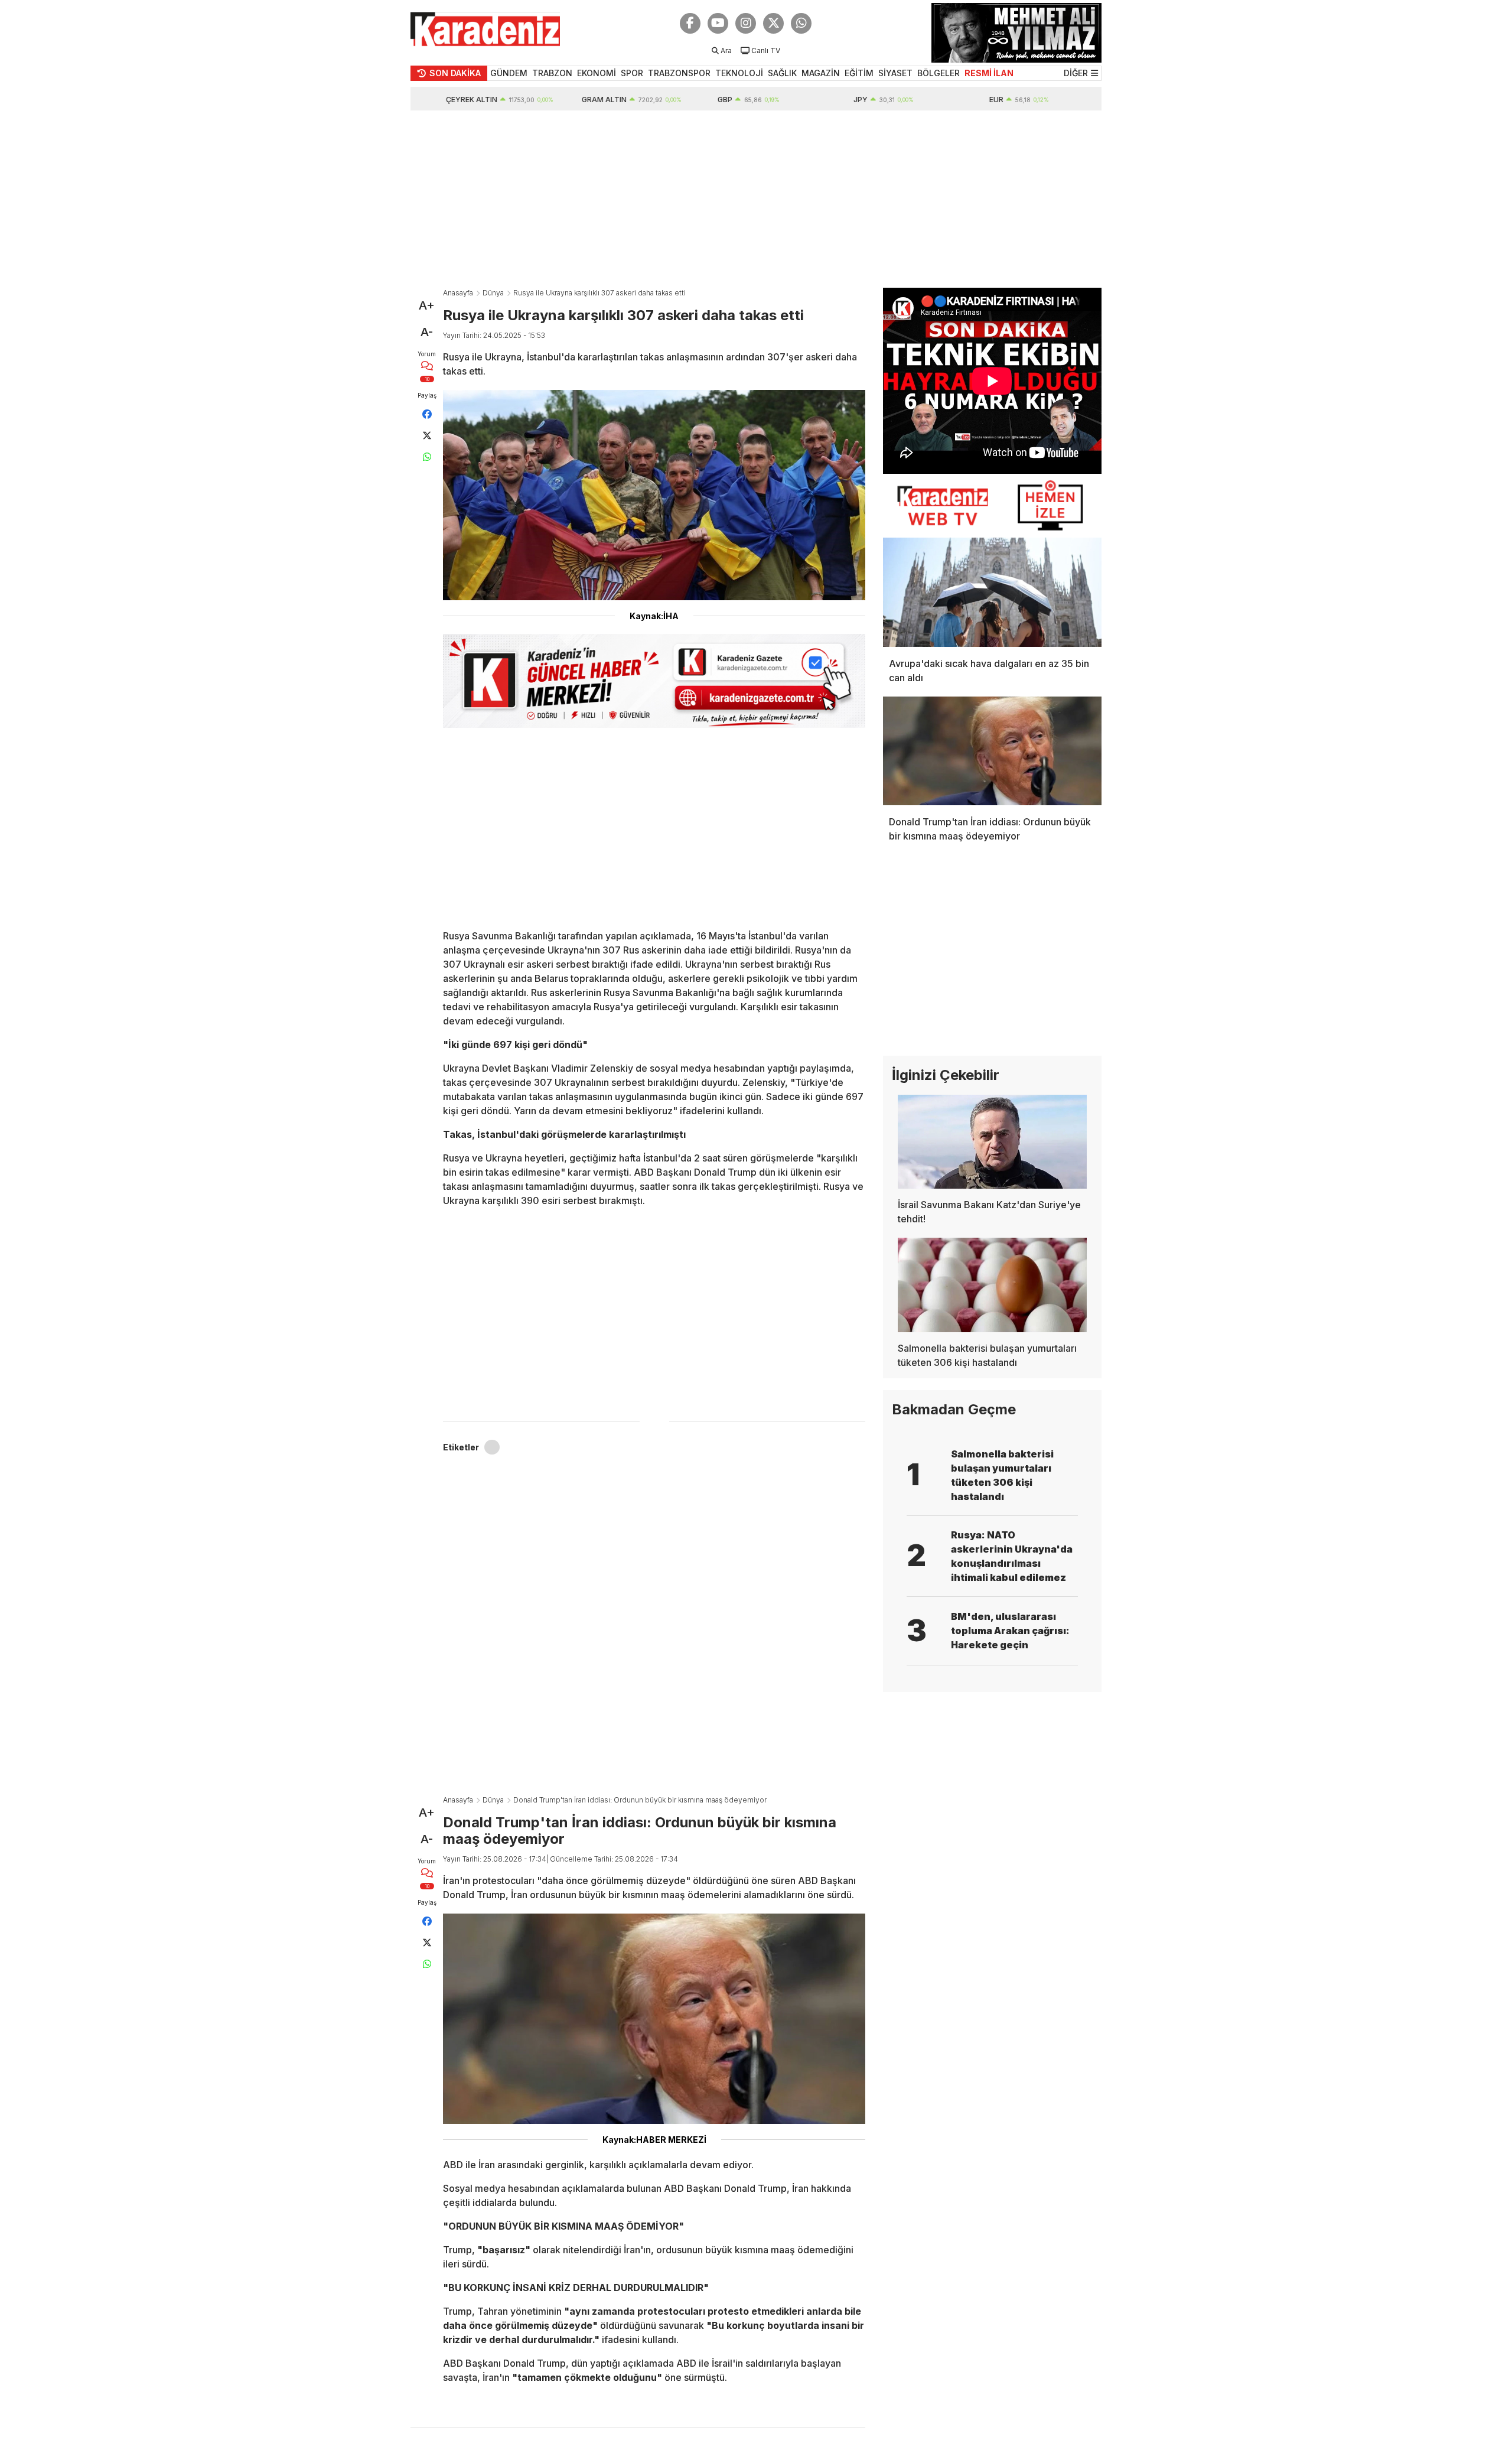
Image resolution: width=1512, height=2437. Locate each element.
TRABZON (552, 73)
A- (427, 332)
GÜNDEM (509, 73)
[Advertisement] (756, 199)
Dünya (493, 293)
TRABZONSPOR (679, 73)
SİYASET (895, 73)
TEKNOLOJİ (739, 73)
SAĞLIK (782, 73)
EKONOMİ (597, 73)
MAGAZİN (821, 73)
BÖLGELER (939, 73)
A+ (427, 305)
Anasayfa (458, 293)
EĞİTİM (859, 73)
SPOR (632, 73)
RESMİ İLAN (989, 73)
